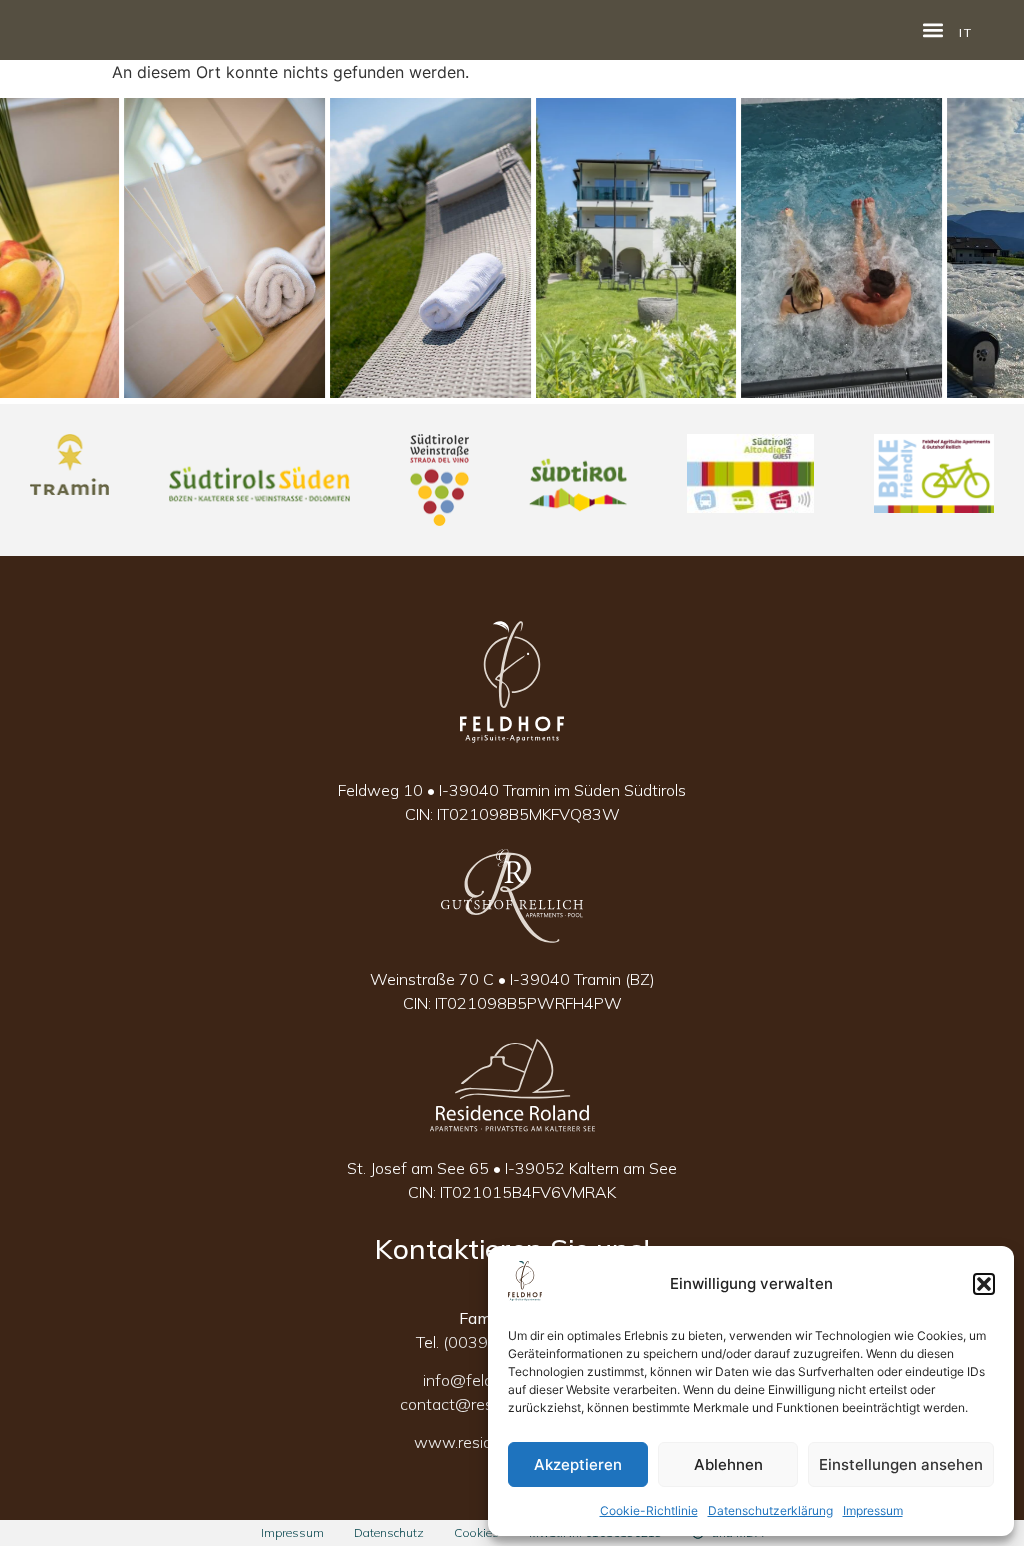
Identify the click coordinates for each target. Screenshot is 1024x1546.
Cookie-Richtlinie (649, 1510)
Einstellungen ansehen (901, 1464)
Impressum (873, 1510)
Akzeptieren (578, 1464)
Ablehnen (728, 1464)
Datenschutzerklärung (770, 1510)
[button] (984, 1284)
